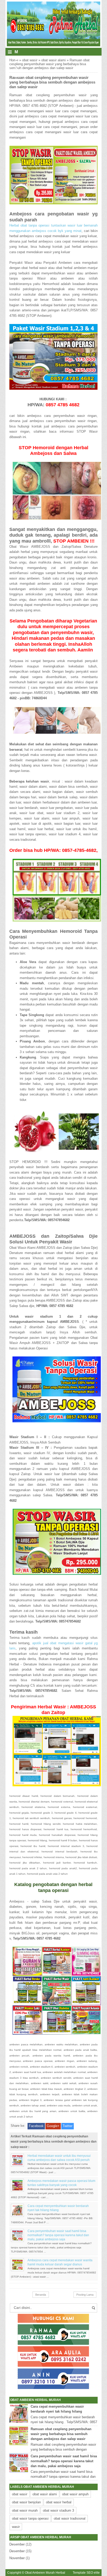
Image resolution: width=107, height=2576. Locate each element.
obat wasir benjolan (26, 2502)
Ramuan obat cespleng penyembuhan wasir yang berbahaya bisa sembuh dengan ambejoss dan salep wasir (61, 2434)
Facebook (36, 2126)
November (17, 2558)
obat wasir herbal (59, 2502)
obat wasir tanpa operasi (30, 2518)
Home (14, 60)
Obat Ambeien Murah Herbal (45, 2573)
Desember (17, 2544)
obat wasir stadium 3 (58, 2510)
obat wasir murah (25, 2510)
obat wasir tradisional (70, 2518)
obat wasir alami (53, 60)
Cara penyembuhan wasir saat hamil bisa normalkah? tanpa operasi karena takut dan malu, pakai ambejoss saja (58, 2235)
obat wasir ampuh (75, 2494)
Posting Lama (85, 2295)
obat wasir (30, 60)
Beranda (41, 2295)
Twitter (68, 2126)
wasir (16, 2527)
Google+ (53, 2126)
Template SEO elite (86, 2573)
